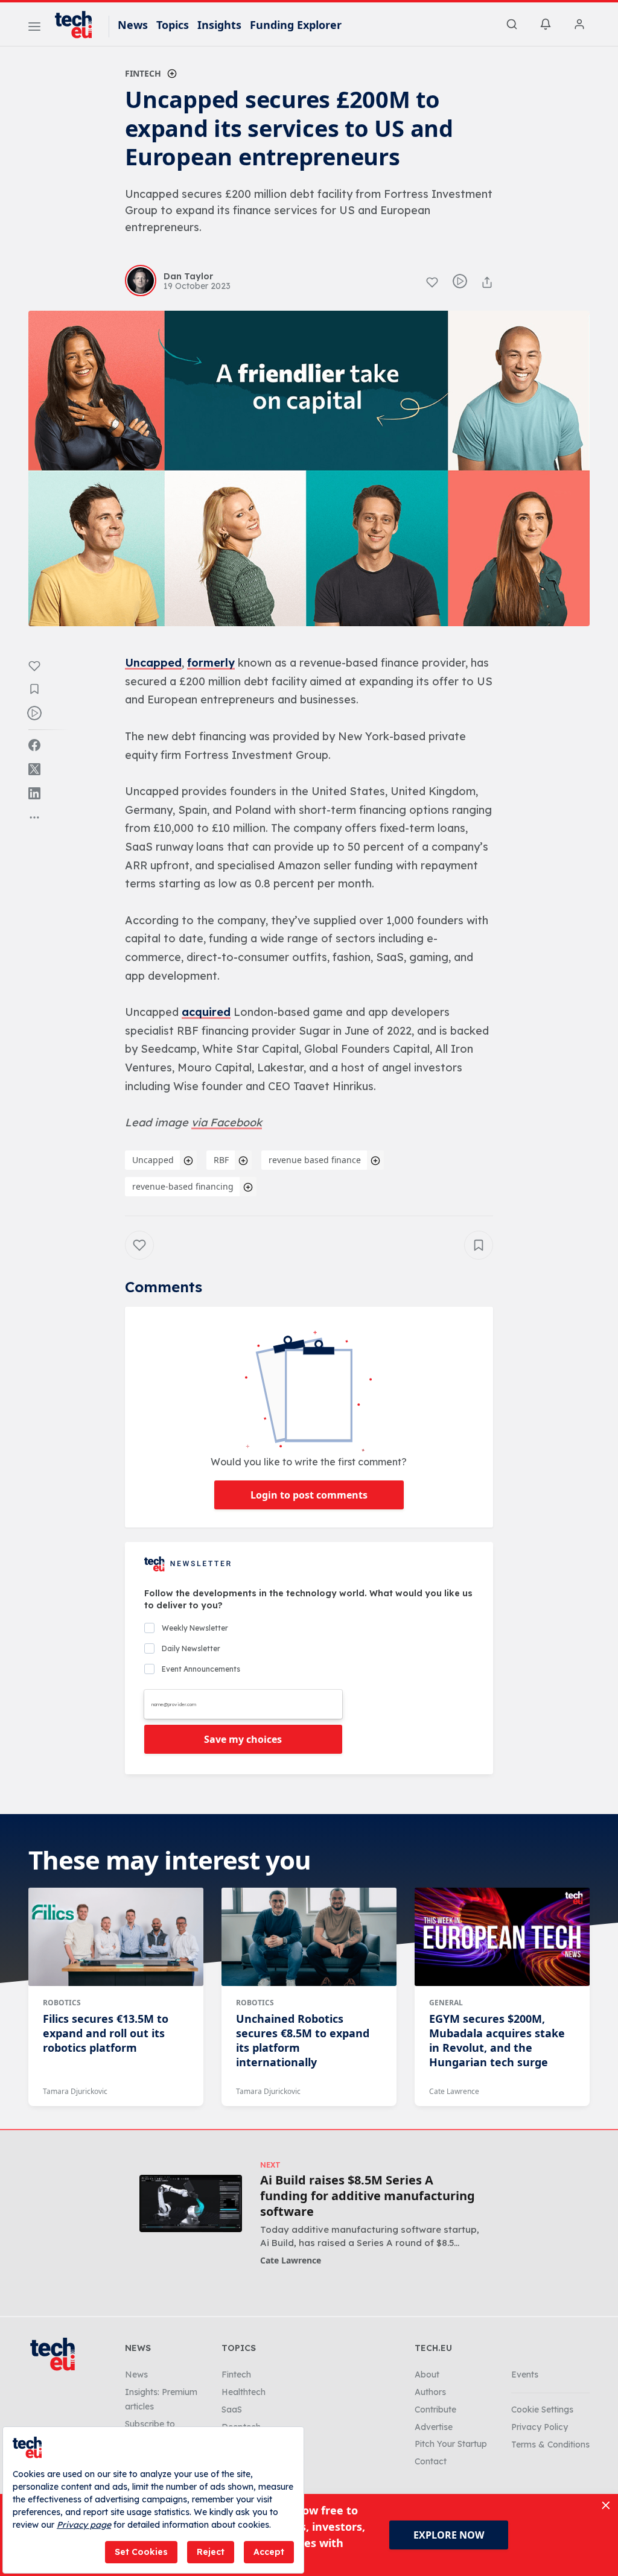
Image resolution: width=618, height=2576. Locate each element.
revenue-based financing (183, 1186)
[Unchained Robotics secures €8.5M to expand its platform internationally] (309, 1937)
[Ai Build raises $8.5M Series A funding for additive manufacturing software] (191, 2203)
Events (525, 2375)
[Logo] (79, 25)
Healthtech (244, 2392)
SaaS (232, 2409)
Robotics (62, 2003)
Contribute (435, 2409)
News (133, 25)
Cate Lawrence (454, 2091)
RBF (221, 1160)
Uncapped (153, 663)
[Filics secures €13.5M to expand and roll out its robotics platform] (116, 1937)
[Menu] (34, 28)
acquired (206, 1012)
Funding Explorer (296, 25)
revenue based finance (315, 1160)
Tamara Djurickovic (75, 2091)
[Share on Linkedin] (34, 793)
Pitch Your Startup (451, 2444)
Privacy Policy (540, 2427)
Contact (431, 2461)
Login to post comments (309, 1495)
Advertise (434, 2427)
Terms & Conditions (550, 2444)
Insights (219, 25)
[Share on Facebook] (34, 745)
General (446, 2003)
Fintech (143, 73)
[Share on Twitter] (34, 769)
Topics (173, 25)
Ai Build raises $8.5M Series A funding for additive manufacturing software (368, 2196)
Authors (430, 2392)
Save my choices (243, 1739)
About (427, 2375)
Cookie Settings (542, 2409)
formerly (211, 663)
